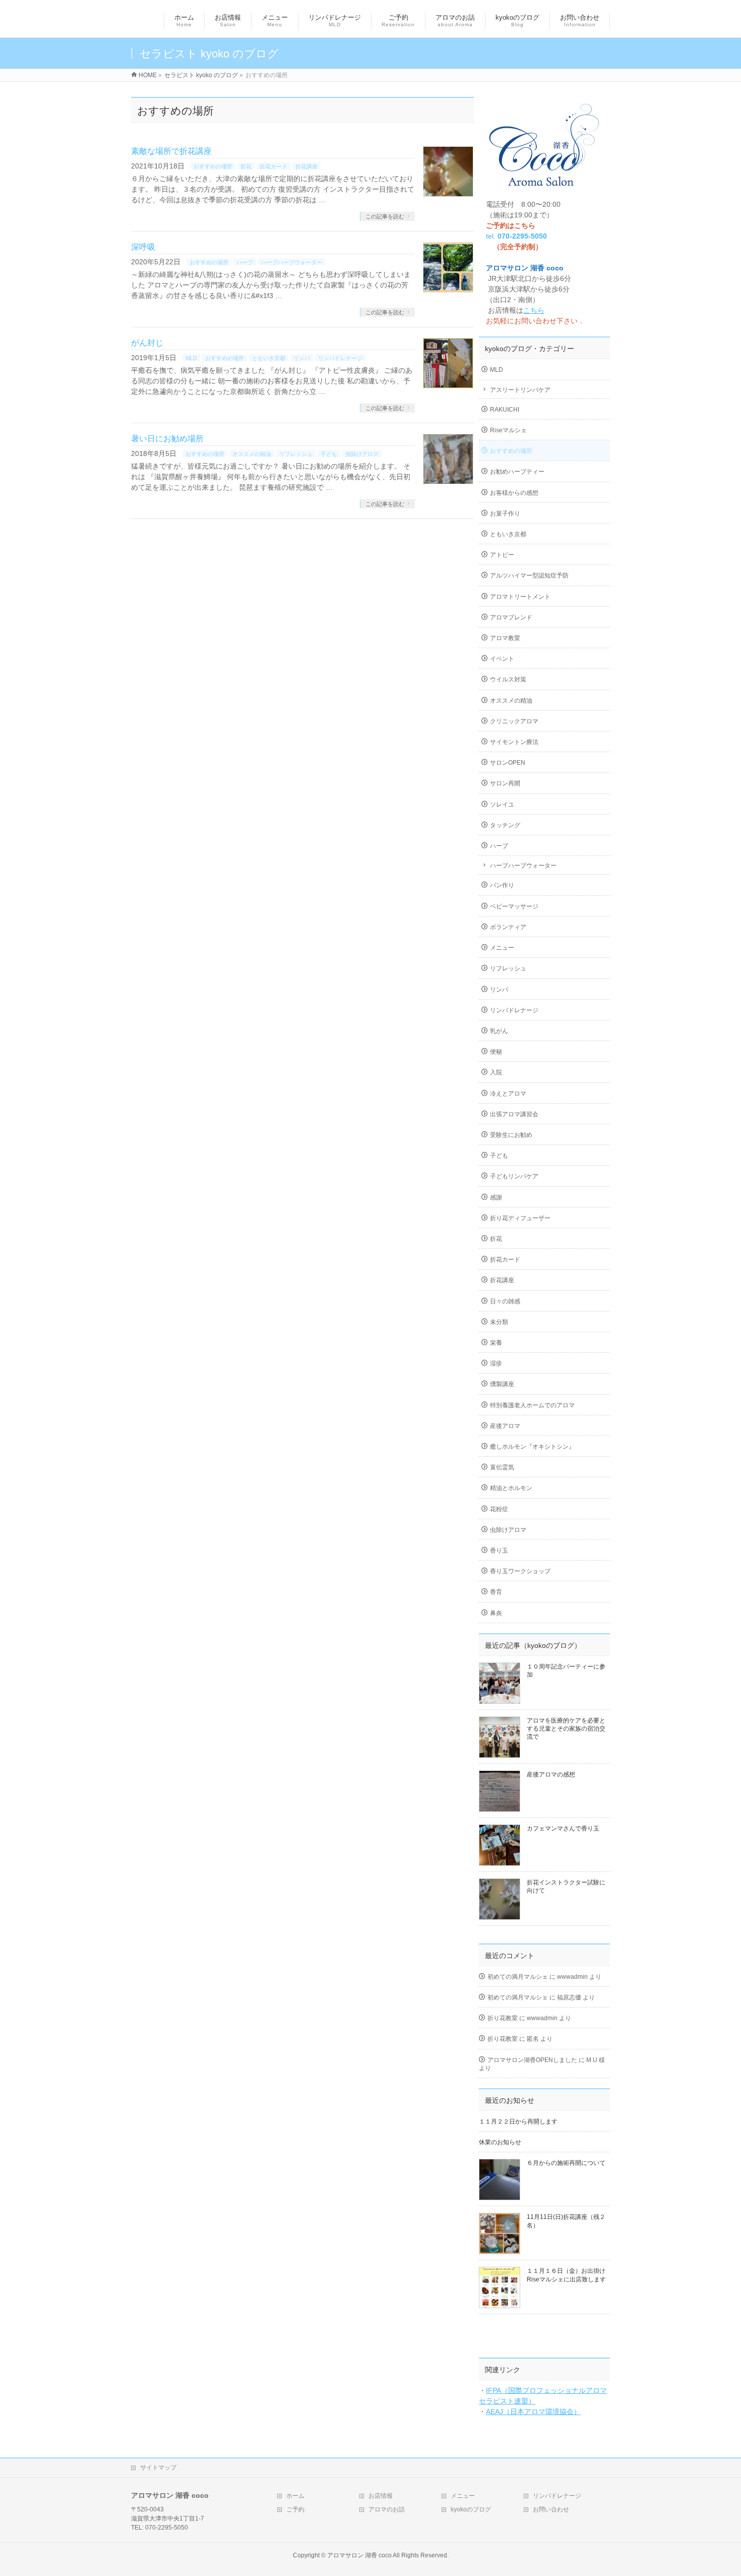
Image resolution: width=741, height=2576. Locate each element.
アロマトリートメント (520, 597)
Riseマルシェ (508, 430)
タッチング (505, 825)
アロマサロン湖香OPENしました (532, 2060)
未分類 (499, 1322)
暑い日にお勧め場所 (167, 439)
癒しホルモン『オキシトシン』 (532, 1447)
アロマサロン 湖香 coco (359, 2555)
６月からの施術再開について (566, 2163)
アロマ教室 (505, 638)
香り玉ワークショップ (520, 1571)
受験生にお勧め (511, 1135)
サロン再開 (505, 783)
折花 (246, 166)
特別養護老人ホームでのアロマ (532, 1405)
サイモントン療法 (514, 742)
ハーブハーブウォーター (292, 262)
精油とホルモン (511, 1488)
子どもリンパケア (514, 1176)
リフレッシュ (296, 454)
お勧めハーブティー (517, 472)
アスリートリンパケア (520, 390)
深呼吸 (143, 247)
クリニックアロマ (514, 721)
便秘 (496, 1052)
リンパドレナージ (340, 358)
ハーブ (245, 262)
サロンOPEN (508, 763)
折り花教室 (503, 2018)
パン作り (502, 885)
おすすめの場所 (213, 166)
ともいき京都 (269, 358)
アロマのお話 (387, 2509)
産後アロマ (505, 1426)
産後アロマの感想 (551, 1774)
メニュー (502, 948)
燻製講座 (502, 1384)
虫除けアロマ (362, 454)
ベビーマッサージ (514, 906)
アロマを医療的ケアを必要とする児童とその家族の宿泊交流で (566, 1729)
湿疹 (496, 1363)
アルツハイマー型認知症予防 (529, 576)
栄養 (496, 1343)
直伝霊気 (502, 1467)
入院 (496, 1072)
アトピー (502, 555)
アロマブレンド (511, 617)
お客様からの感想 (514, 493)
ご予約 (295, 2509)
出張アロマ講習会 (514, 1114)
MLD (191, 358)
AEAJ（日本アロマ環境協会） (533, 2412)
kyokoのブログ (471, 2509)
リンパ (302, 358)
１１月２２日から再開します (518, 2122)
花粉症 (499, 1509)
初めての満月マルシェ (518, 1977)
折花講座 (306, 166)
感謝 (496, 1197)
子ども (329, 454)
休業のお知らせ (500, 2142)
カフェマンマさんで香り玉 (563, 1828)
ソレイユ (502, 805)
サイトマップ (158, 2468)
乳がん (499, 1031)
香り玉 (499, 1551)
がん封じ (147, 343)
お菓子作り (505, 513)
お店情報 (381, 2496)
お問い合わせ (551, 2509)
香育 (496, 1592)
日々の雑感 (505, 1301)
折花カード (273, 166)
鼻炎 (496, 1613)
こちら (534, 310)
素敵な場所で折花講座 (171, 151)
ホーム (295, 2496)
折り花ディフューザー (520, 1218)
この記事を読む (385, 216)
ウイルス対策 (508, 679)
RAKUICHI (505, 410)
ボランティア (508, 927)
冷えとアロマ (508, 1094)
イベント (502, 659)
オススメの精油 (252, 454)
